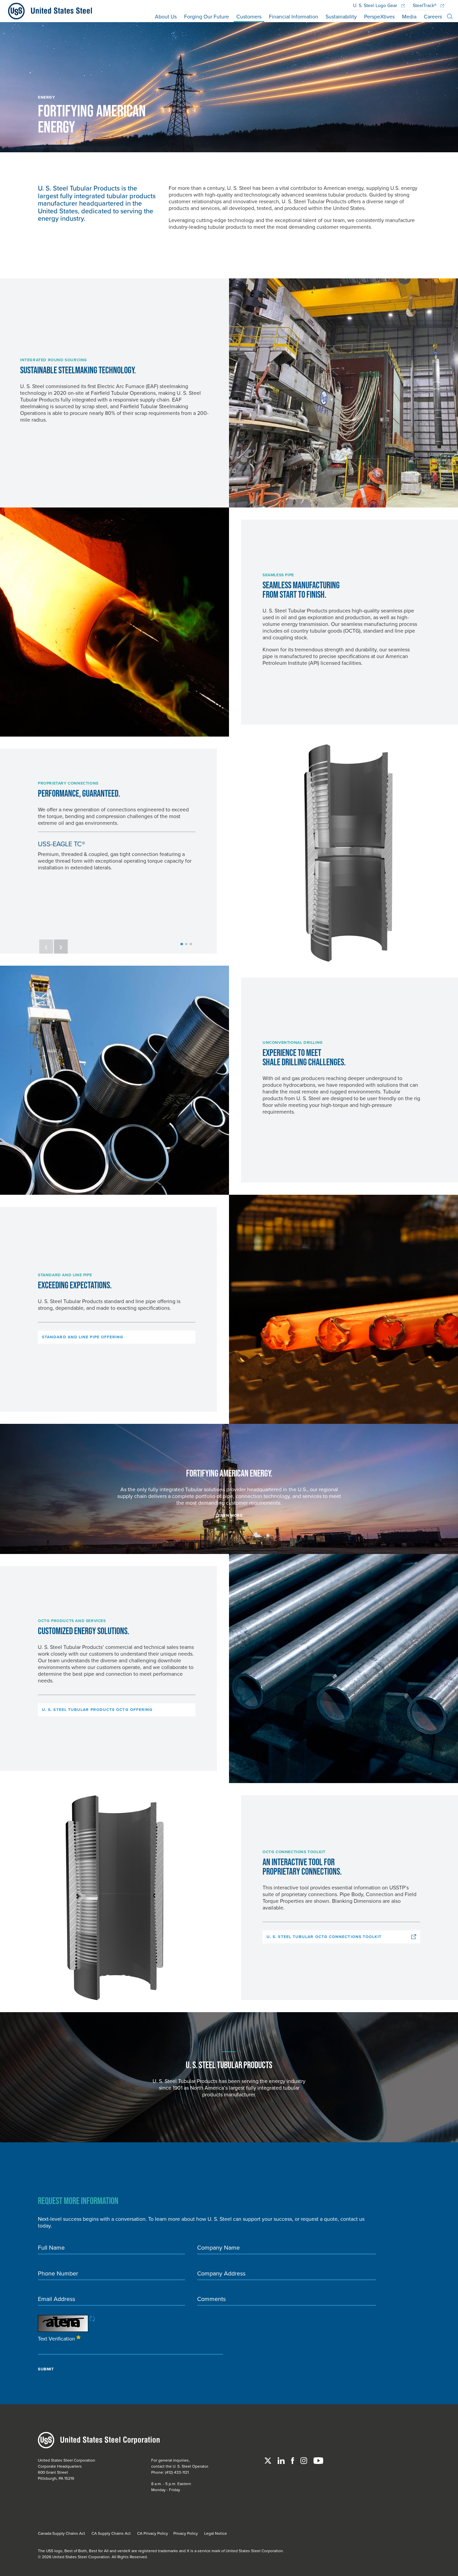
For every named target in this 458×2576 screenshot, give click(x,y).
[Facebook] (293, 2460)
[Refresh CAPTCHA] (92, 2318)
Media (409, 16)
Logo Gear (376, 6)
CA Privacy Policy (153, 2533)
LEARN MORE (229, 1515)
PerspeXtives (379, 16)
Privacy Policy (186, 2533)
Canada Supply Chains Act (62, 2533)
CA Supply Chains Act (111, 2533)
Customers (249, 16)
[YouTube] (318, 2460)
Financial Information (294, 16)
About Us (166, 16)
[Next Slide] (61, 947)
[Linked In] (282, 2460)
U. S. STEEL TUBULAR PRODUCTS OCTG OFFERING (97, 1710)
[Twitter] (268, 2460)
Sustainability (341, 16)
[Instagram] (304, 2460)
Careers (433, 16)
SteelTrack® (425, 6)
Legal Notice (216, 2533)
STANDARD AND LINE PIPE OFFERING (83, 1337)
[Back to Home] (47, 11)
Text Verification (57, 2338)
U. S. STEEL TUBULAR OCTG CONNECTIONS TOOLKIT (324, 1937)
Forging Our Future (207, 16)
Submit (46, 2369)
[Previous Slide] (46, 947)
